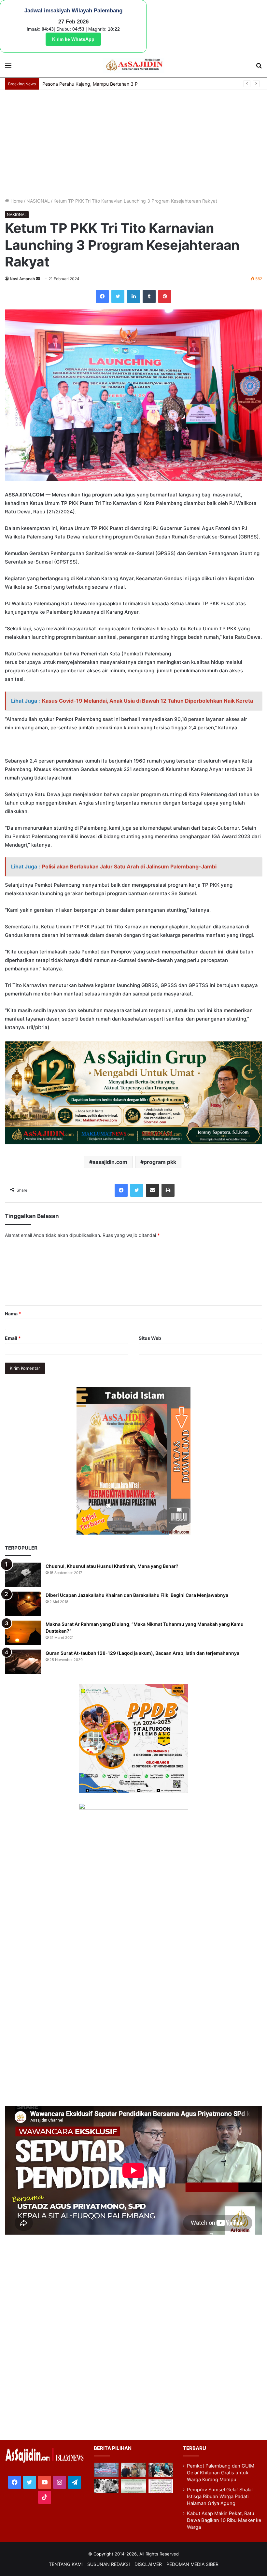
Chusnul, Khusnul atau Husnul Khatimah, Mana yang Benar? (112, 1566)
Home (16, 201)
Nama (13, 1314)
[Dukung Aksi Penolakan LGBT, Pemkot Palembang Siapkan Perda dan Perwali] (106, 2470)
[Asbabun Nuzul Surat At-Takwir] (161, 2486)
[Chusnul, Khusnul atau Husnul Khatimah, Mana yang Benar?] (23, 1575)
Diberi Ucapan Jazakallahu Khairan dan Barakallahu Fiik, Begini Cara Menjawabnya (137, 1595)
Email (13, 1338)
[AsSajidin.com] (133, 65)
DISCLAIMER (148, 2564)
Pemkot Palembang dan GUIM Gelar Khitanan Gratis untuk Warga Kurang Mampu (221, 2473)
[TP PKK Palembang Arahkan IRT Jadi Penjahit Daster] (161, 2470)
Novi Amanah (22, 279)
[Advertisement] (133, 142)
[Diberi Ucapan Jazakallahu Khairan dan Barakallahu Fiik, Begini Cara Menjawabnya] (23, 1604)
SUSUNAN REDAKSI (109, 2564)
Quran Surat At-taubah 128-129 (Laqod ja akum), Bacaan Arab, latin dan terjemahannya (142, 1653)
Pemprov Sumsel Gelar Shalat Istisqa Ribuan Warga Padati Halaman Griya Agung (220, 2497)
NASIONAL (38, 201)
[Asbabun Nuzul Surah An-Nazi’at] (133, 2486)
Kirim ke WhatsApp (73, 39)
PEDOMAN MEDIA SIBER (192, 2564)
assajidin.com (110, 1162)
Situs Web (150, 1338)
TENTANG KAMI (66, 2564)
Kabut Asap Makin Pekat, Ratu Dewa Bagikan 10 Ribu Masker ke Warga (224, 2520)
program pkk (160, 1162)
